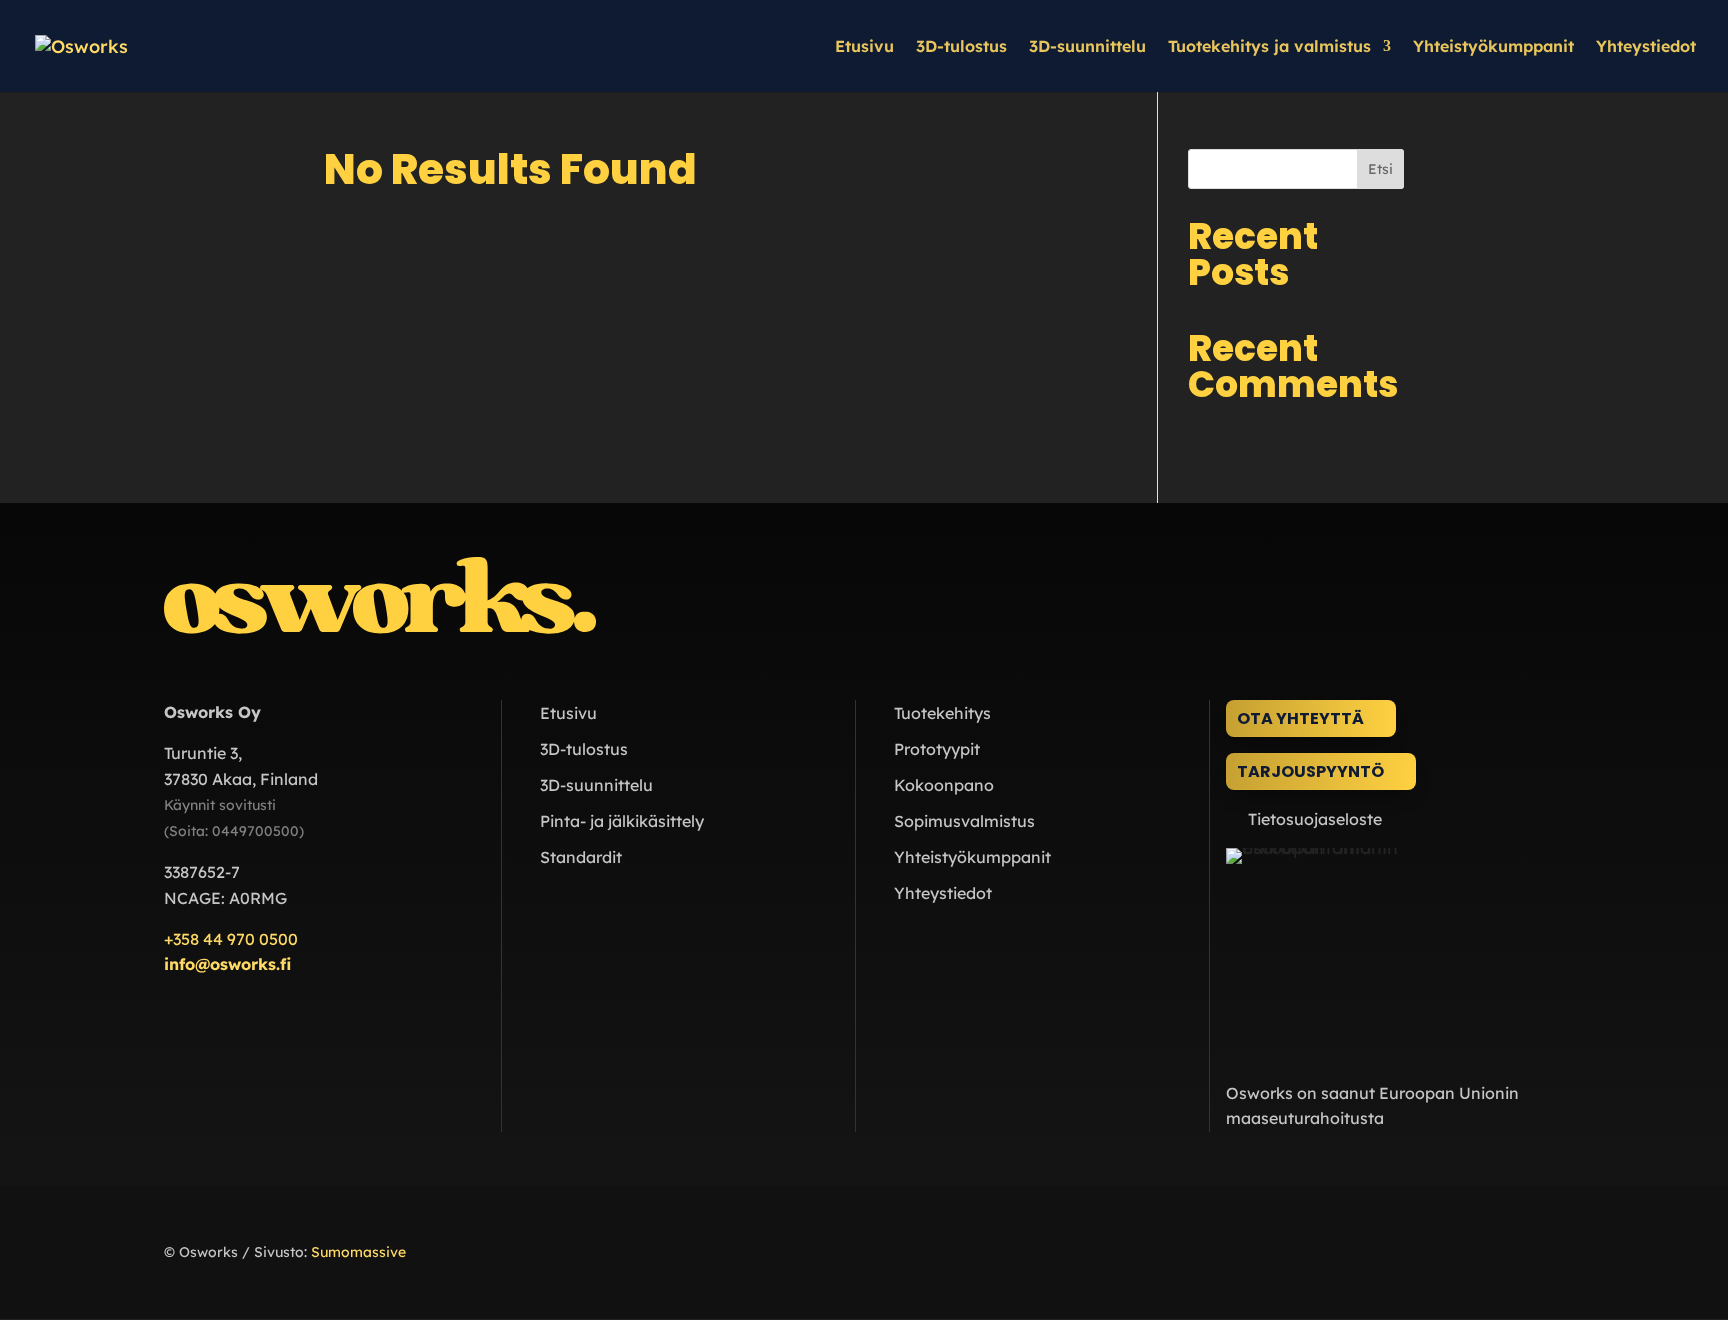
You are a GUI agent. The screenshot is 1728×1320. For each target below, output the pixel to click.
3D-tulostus (961, 47)
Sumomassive (358, 1252)
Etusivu (864, 47)
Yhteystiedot (1646, 47)
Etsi (1380, 169)
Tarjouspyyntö (1310, 771)
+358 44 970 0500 (231, 939)
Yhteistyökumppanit (1493, 47)
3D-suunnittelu (1087, 47)
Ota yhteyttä (1300, 718)
